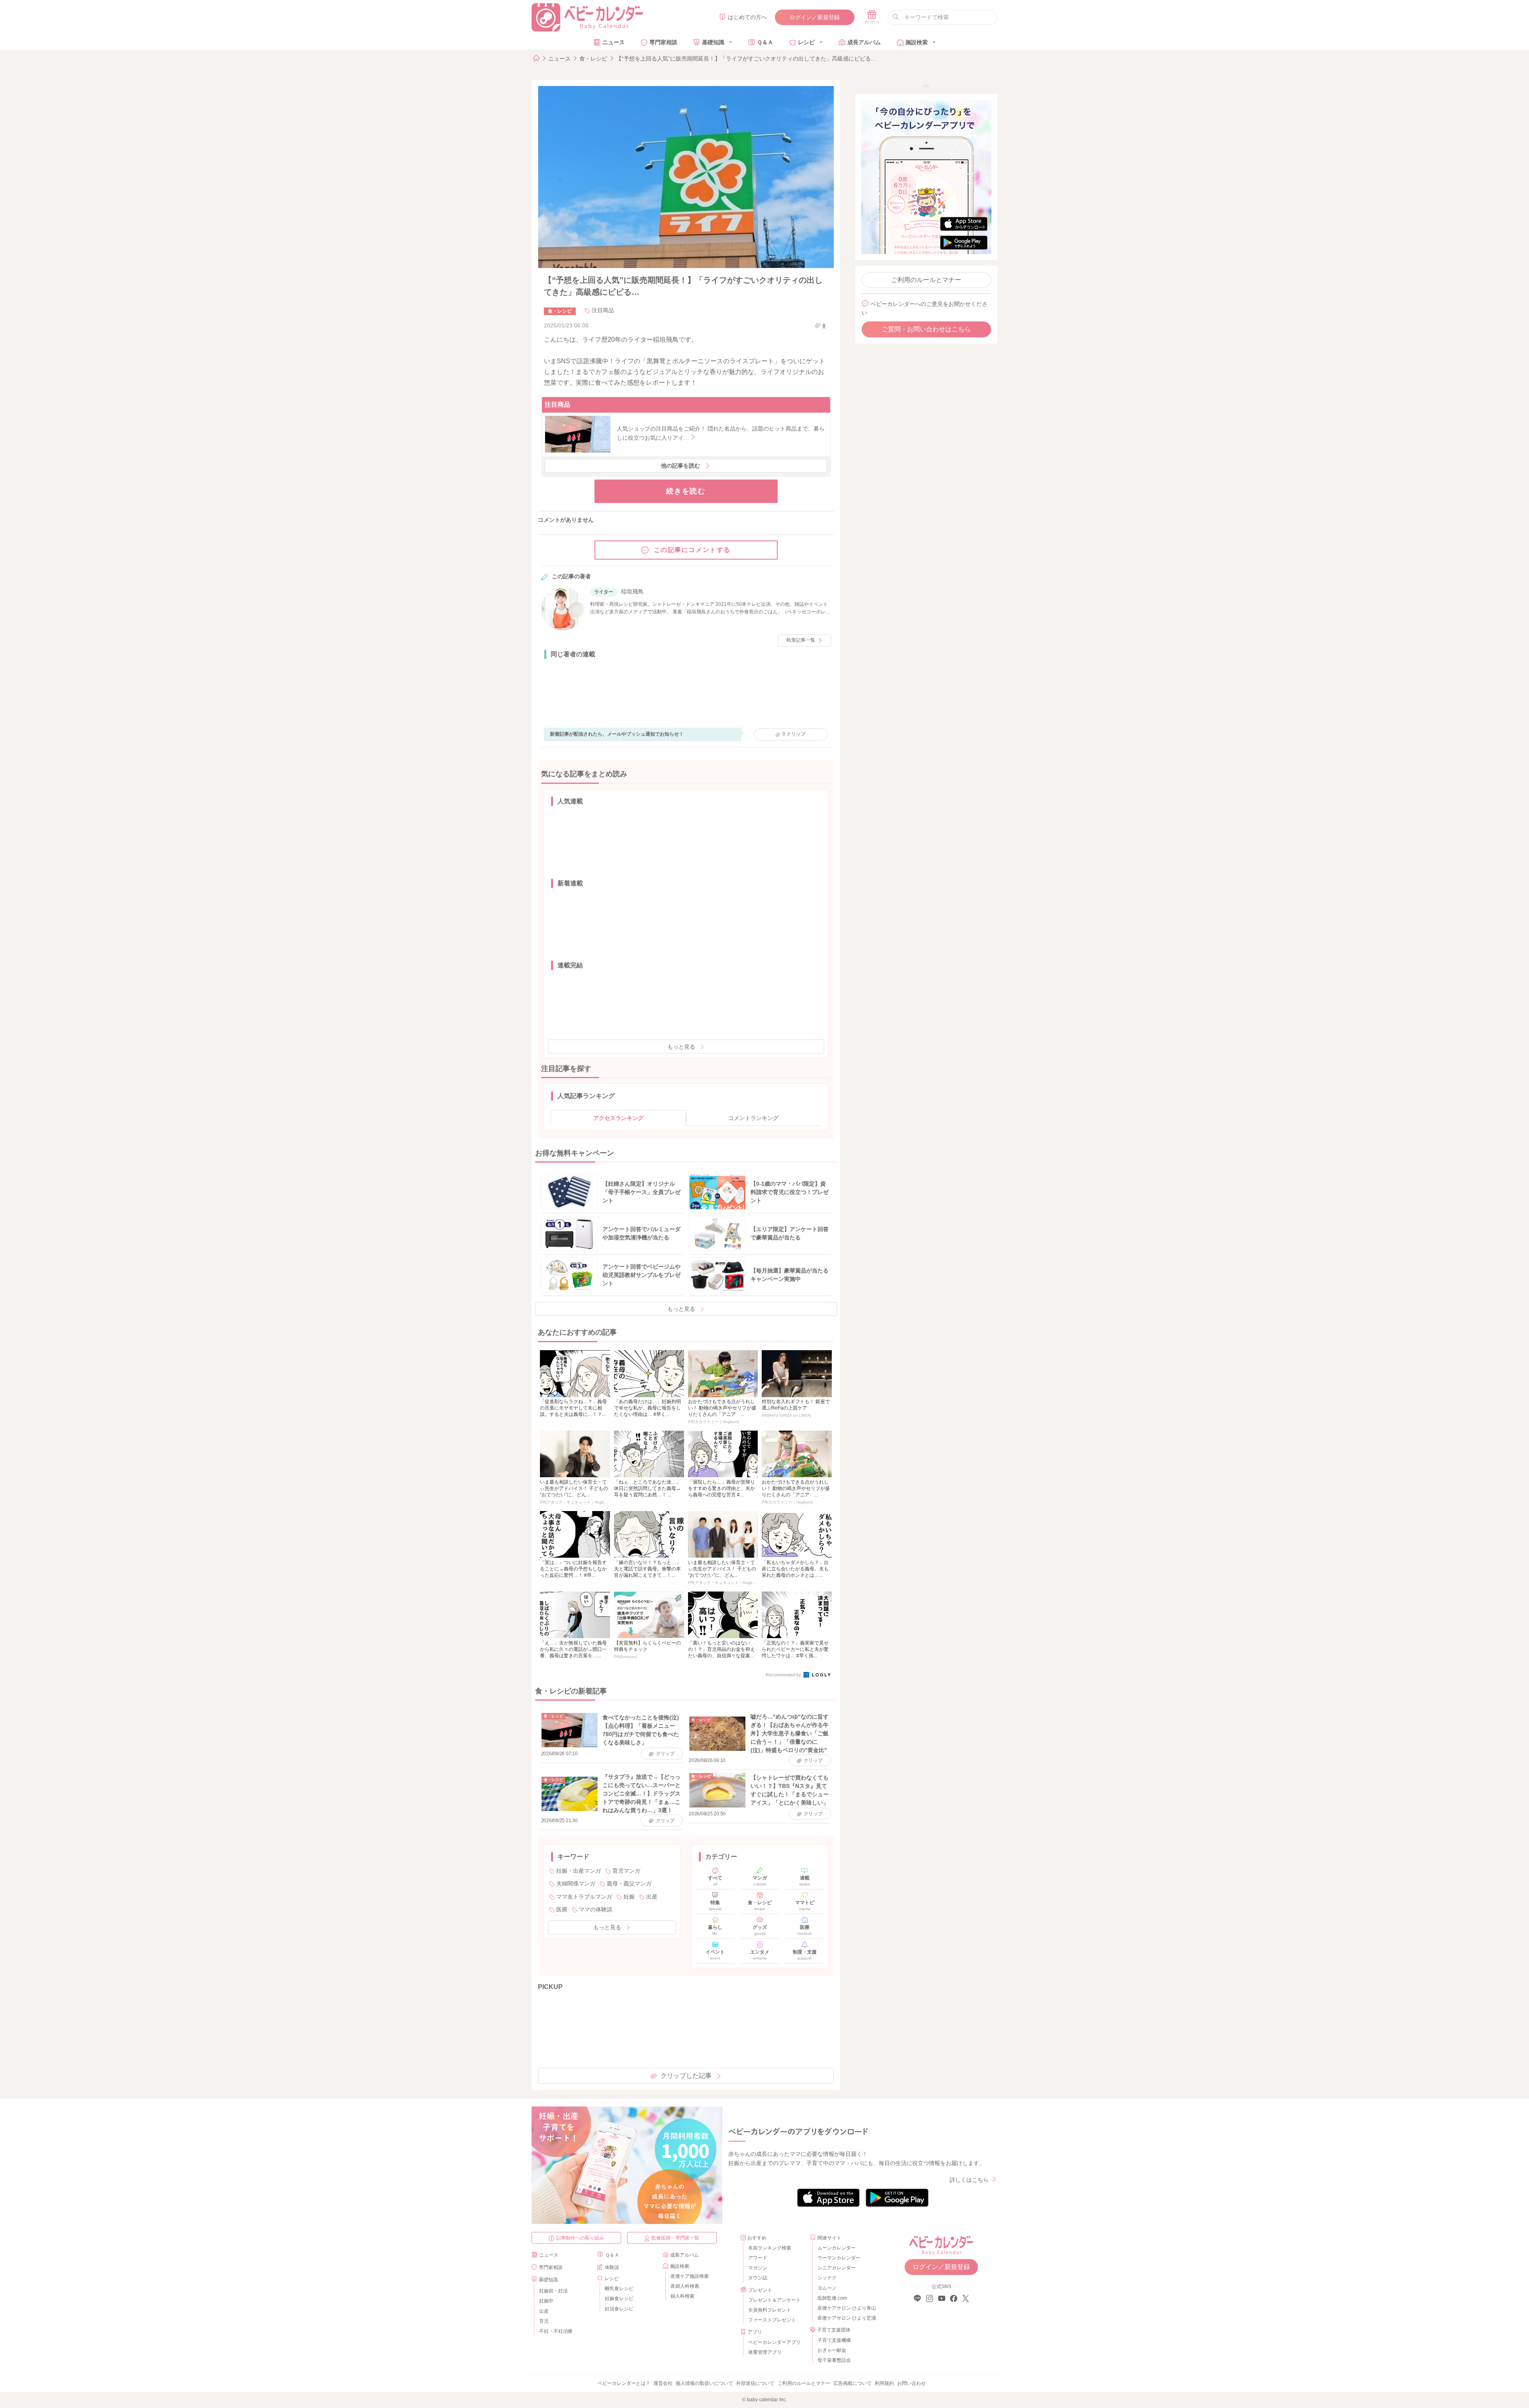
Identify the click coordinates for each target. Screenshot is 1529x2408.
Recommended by (784, 1675)
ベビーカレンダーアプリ (774, 2342)
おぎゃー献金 (832, 2350)
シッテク (827, 2278)
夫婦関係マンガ (576, 1883)
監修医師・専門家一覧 (675, 2238)
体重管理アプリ (765, 2352)
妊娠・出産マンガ (579, 1871)
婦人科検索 (682, 2296)
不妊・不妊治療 (556, 2331)
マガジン (758, 2268)
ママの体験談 (596, 1909)
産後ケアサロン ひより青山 (846, 2308)
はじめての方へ (747, 17)
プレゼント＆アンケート (774, 2300)
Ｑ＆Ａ (765, 42)
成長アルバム (864, 42)
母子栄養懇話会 (834, 2360)
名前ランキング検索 (770, 2248)
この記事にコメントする (692, 550)
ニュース (614, 42)
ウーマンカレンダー (839, 2258)
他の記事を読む (680, 466)
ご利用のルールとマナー (926, 280)
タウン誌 (758, 2278)
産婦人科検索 (685, 2286)
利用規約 (884, 2383)
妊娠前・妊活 (553, 2291)
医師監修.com (832, 2298)
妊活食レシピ (619, 2309)
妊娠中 (546, 2301)
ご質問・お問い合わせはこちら (926, 329)
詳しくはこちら (969, 2180)
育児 (544, 2321)
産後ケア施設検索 (690, 2276)
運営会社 (663, 2383)
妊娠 (629, 1897)
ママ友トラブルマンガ (584, 1897)
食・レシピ (593, 59)
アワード (758, 2258)
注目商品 (603, 310)
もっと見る (681, 1047)
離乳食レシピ (619, 2289)
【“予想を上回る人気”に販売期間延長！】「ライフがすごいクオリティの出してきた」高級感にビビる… (746, 59)
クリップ (794, 734)
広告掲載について (852, 2383)
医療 (562, 1909)
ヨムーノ (827, 2288)
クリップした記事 (686, 2076)
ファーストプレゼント (772, 2320)
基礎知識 (713, 42)
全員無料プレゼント (770, 2310)
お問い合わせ (911, 2383)
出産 (652, 1897)
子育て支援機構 (834, 2340)
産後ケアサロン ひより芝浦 (846, 2318)
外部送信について (755, 2383)
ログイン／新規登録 (815, 17)
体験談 (612, 2267)
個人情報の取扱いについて (704, 2383)
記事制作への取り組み (580, 2238)
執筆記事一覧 (801, 640)
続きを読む (686, 491)
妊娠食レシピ (619, 2298)
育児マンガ (626, 1871)
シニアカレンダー (837, 2268)
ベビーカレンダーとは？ (624, 2383)
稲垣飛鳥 (632, 591)
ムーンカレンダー (837, 2248)
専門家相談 (663, 42)
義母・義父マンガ (629, 1883)
